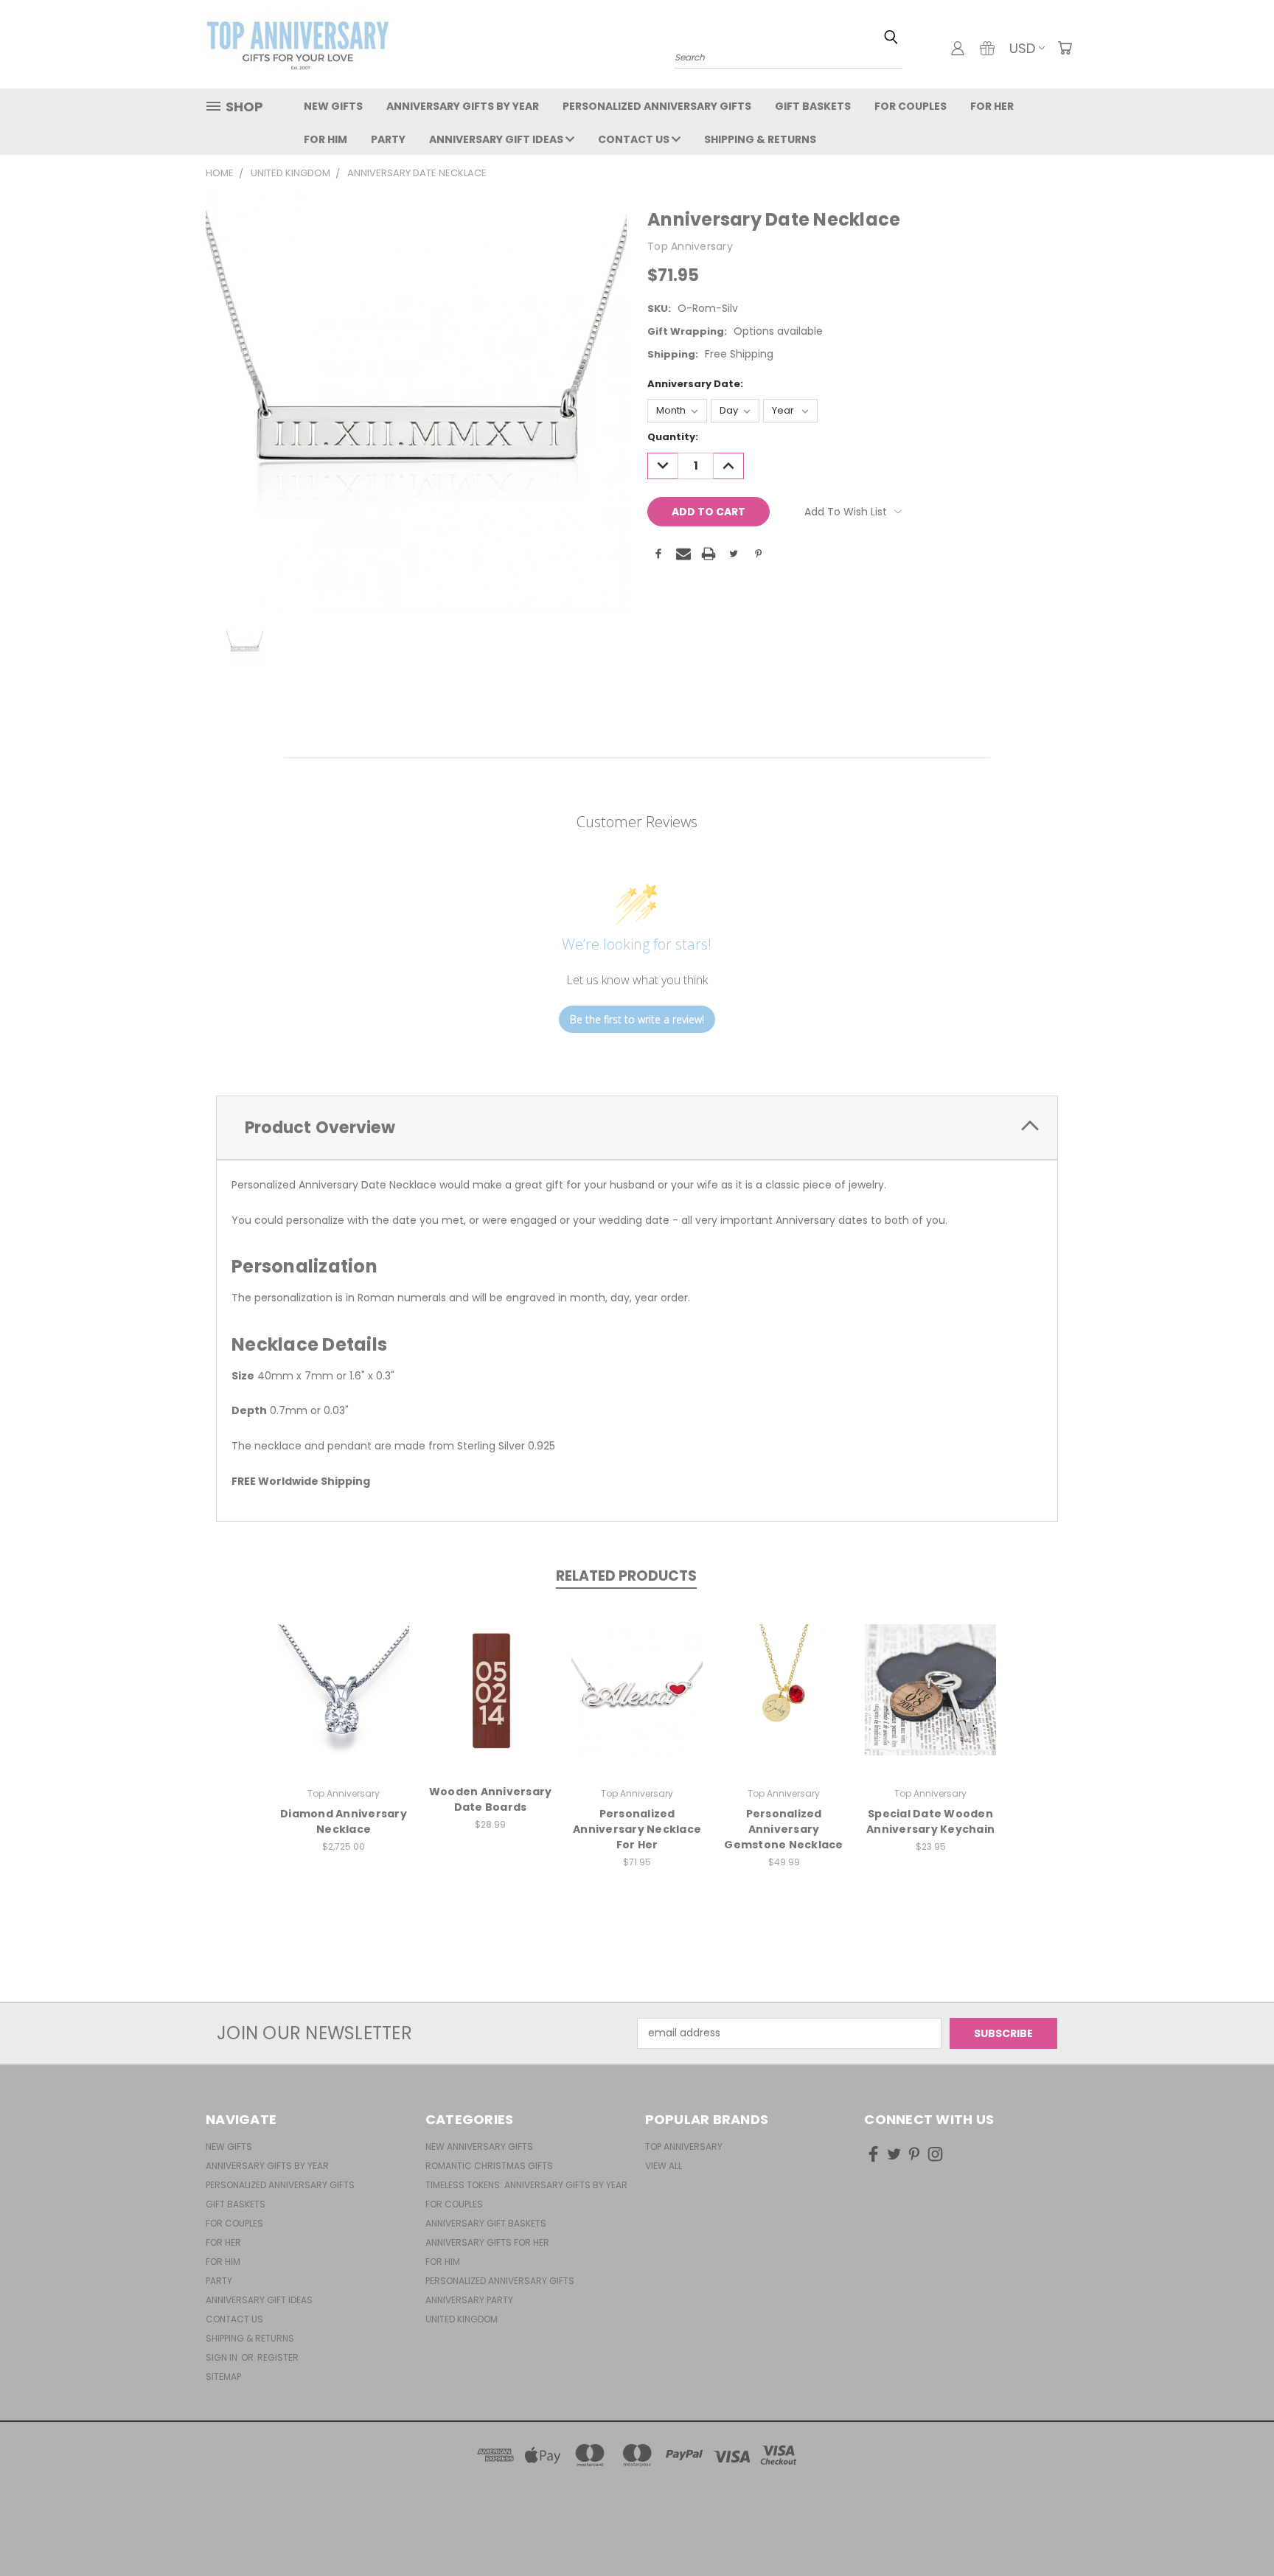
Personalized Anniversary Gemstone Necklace (783, 1829)
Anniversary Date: (695, 384)
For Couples (911, 106)
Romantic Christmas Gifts (489, 2166)
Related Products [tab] (626, 1576)
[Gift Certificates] (987, 48)
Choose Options (344, 1701)
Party (388, 139)
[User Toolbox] (958, 48)
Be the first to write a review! (637, 1019)
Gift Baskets (813, 106)
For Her (992, 106)
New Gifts (333, 106)
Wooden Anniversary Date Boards (491, 1799)
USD (1022, 48)
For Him (326, 139)
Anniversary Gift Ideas (497, 139)
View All (664, 2166)
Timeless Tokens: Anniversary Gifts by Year (526, 2185)
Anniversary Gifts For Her (487, 2242)
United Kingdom (462, 2319)
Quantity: (673, 437)
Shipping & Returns (760, 139)
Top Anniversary (684, 2147)
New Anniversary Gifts (479, 2147)
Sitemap (223, 2377)
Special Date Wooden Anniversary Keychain (930, 1821)
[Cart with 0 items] (1065, 48)
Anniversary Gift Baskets (486, 2223)
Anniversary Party (469, 2300)
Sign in (223, 2357)
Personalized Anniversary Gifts (657, 106)
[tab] (637, 1128)
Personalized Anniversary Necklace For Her (637, 1829)
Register (278, 2357)
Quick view (344, 1674)
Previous (1235, 2530)
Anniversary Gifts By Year (463, 106)
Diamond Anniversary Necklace (344, 1821)
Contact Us (635, 139)
